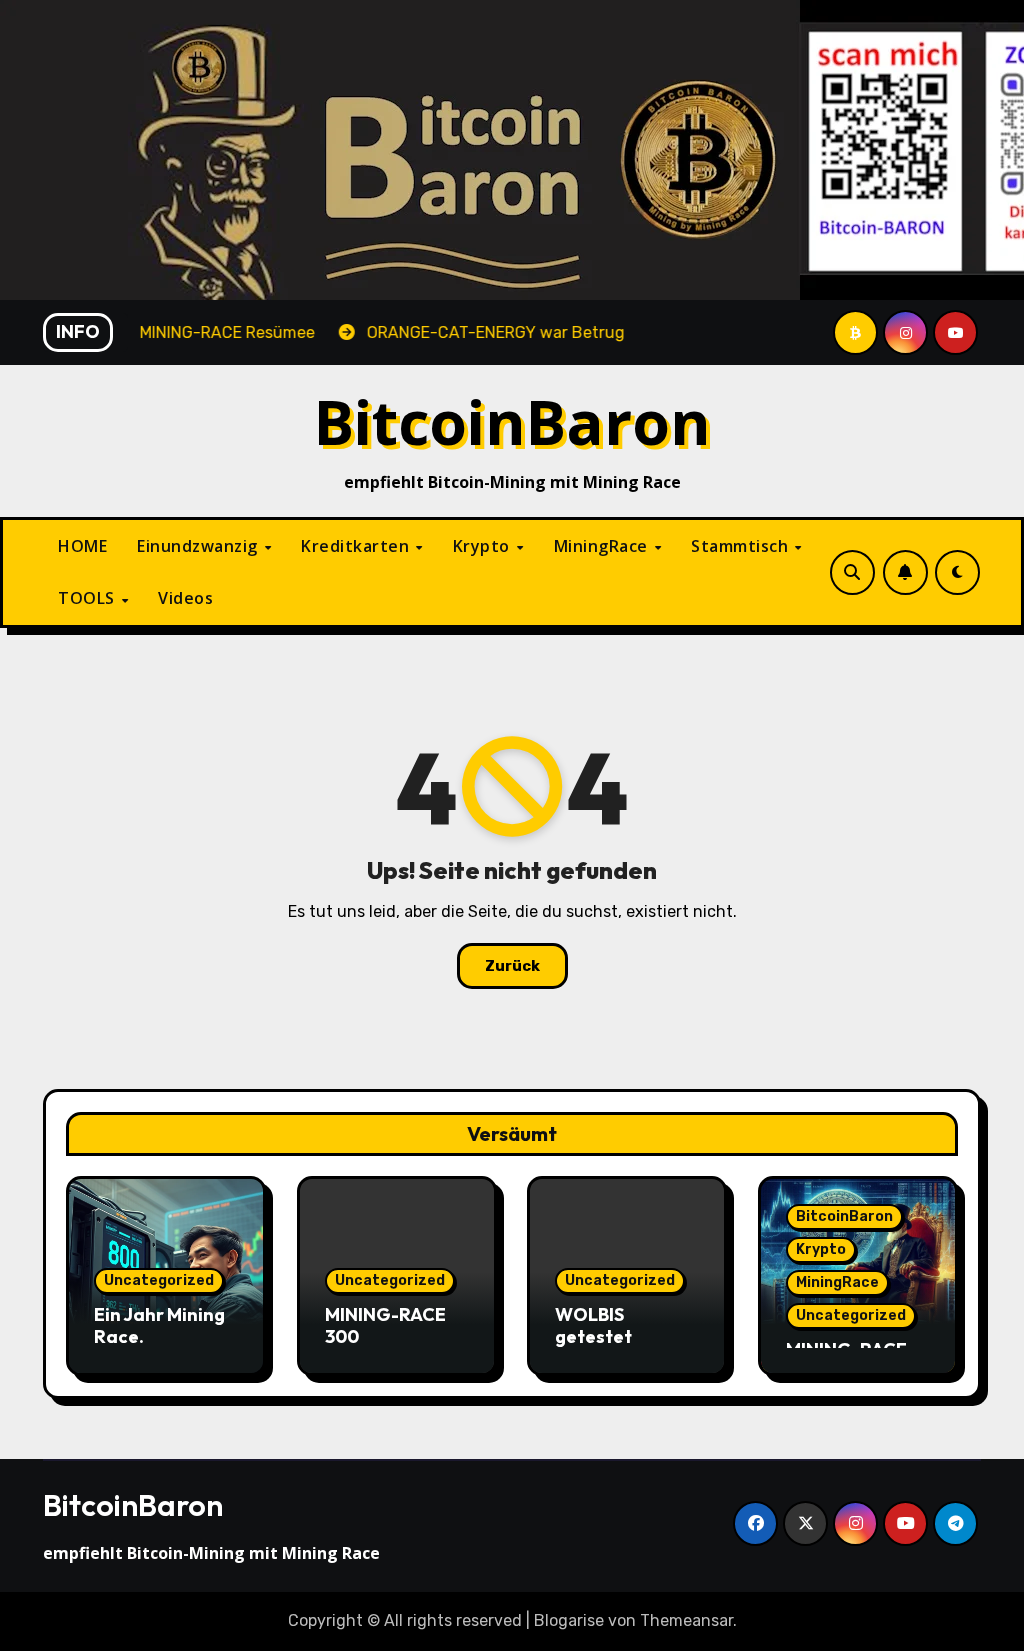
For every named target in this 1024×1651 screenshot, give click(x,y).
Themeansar (686, 1620)
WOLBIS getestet (593, 1325)
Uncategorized (159, 1280)
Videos (185, 598)
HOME (82, 546)
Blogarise (569, 1620)
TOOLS (88, 598)
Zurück (512, 966)
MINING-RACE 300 (385, 1325)
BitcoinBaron (512, 421)
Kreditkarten (357, 546)
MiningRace (603, 546)
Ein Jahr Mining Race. (159, 1325)
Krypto (484, 546)
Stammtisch (742, 546)
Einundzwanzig (199, 546)
